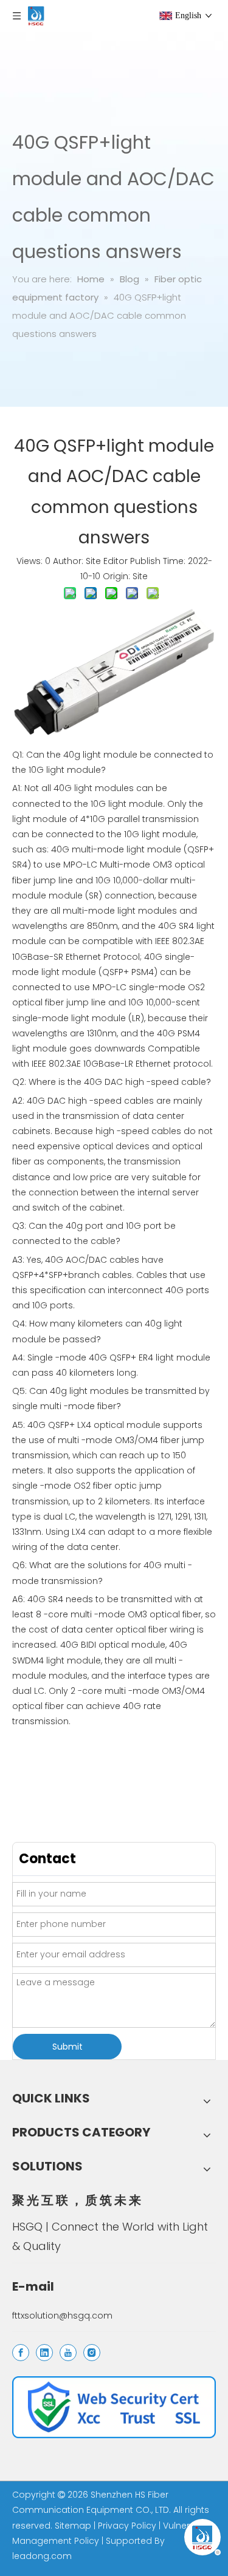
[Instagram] (92, 2353)
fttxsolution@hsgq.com (62, 2316)
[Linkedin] (44, 2353)
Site (140, 576)
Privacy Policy (127, 2526)
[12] (114, 2407)
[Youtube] (68, 2353)
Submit (67, 2047)
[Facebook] (21, 2353)
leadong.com (42, 2556)
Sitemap (73, 2526)
